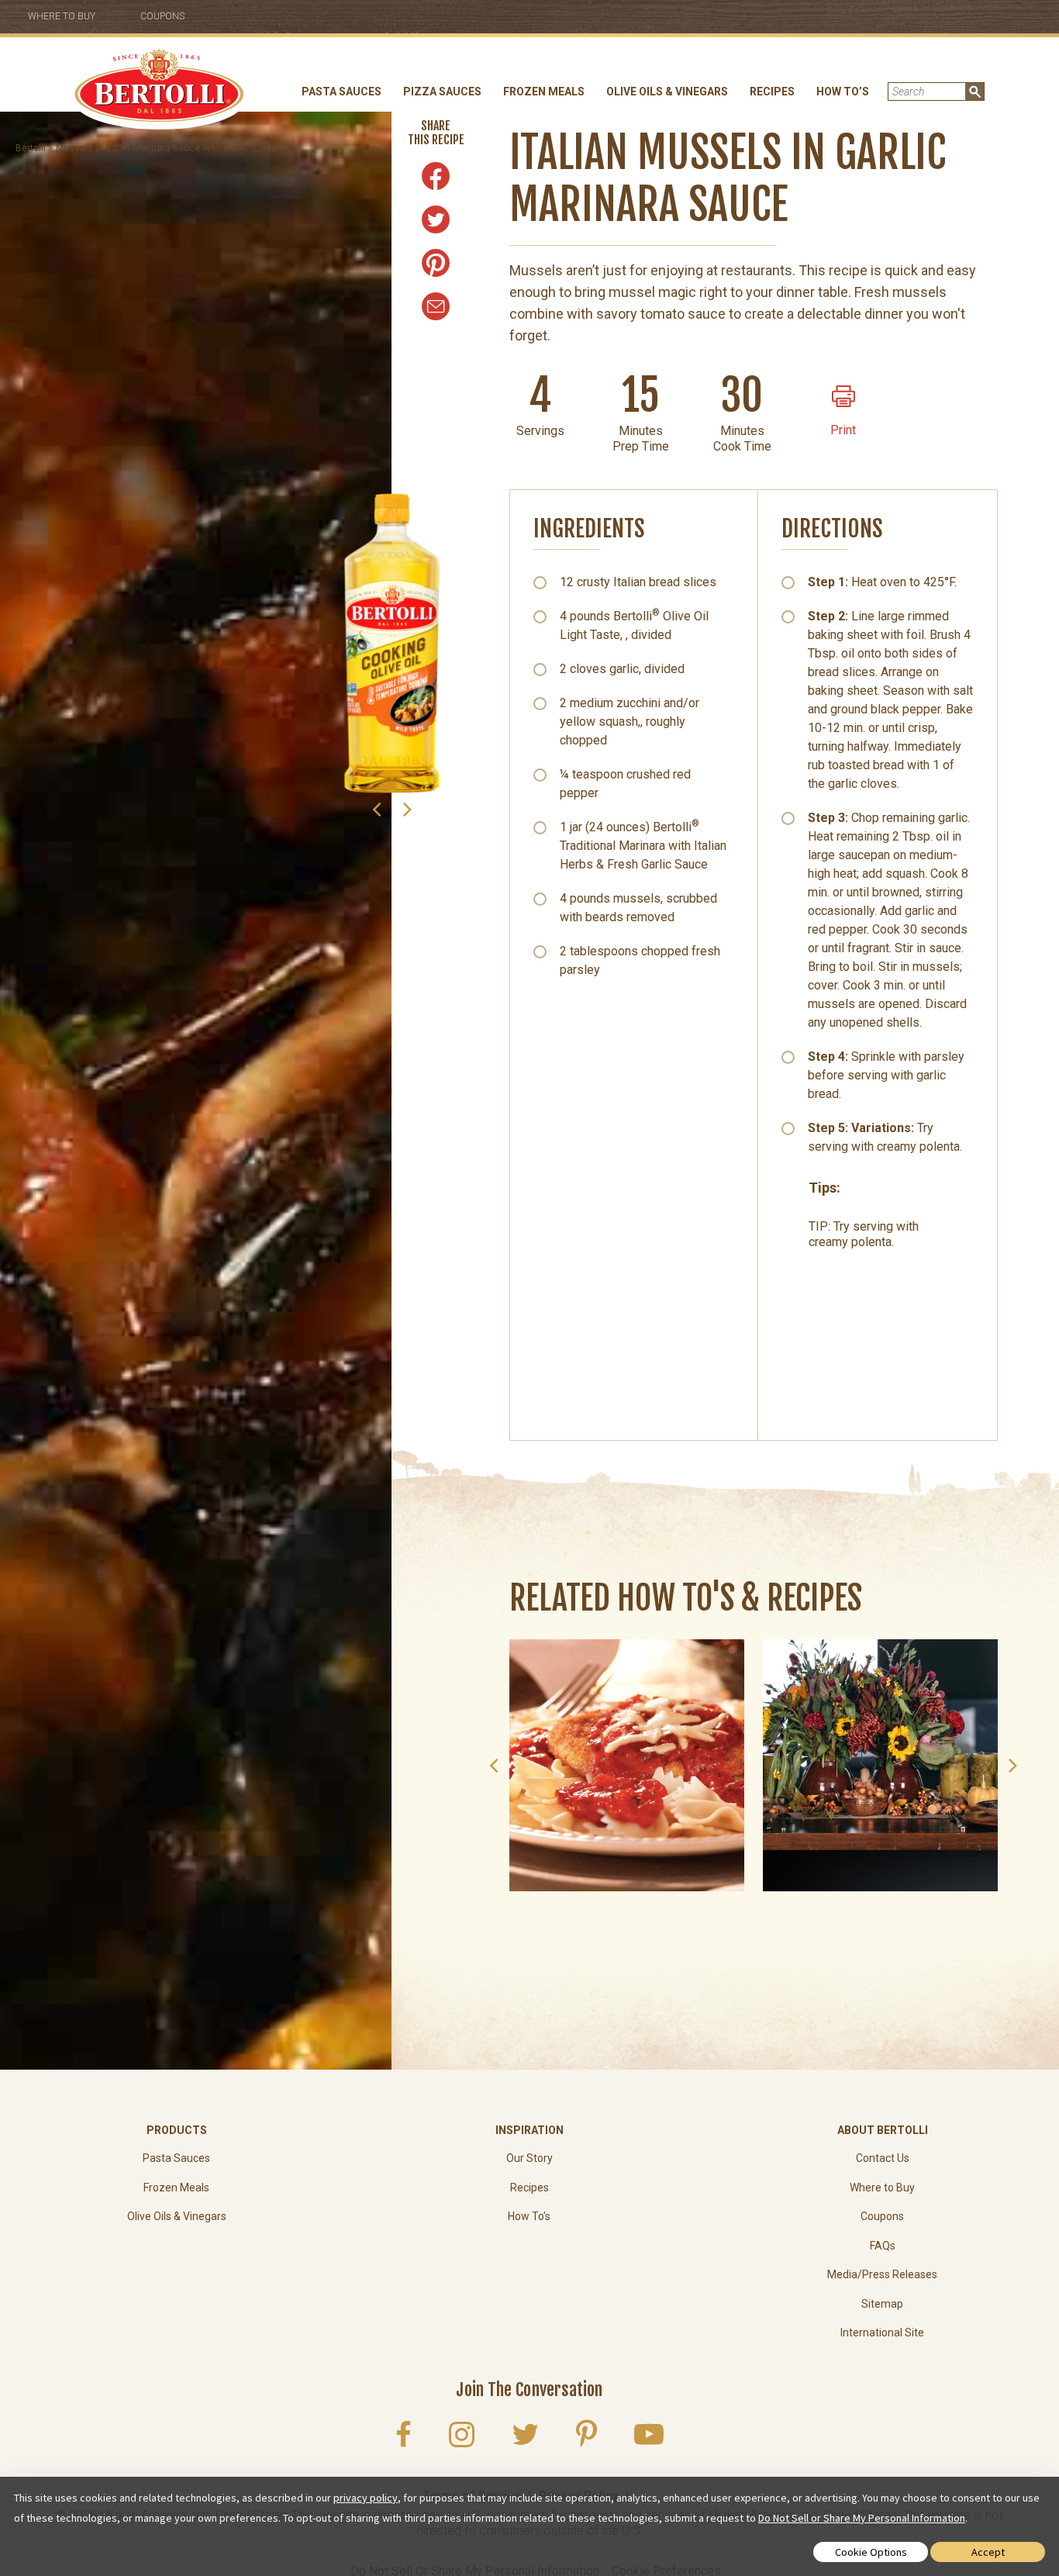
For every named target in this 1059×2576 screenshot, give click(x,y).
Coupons (162, 16)
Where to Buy (62, 16)
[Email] (436, 306)
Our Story (529, 2158)
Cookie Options (871, 2552)
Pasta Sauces (342, 92)
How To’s (843, 92)
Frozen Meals (544, 92)
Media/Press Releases (882, 2274)
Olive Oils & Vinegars (667, 92)
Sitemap (882, 2304)
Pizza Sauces (442, 92)
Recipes (772, 92)
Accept (988, 2552)
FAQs (883, 2246)
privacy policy (366, 2498)
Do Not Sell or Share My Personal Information (862, 2518)
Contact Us (883, 2158)
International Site (882, 2333)
